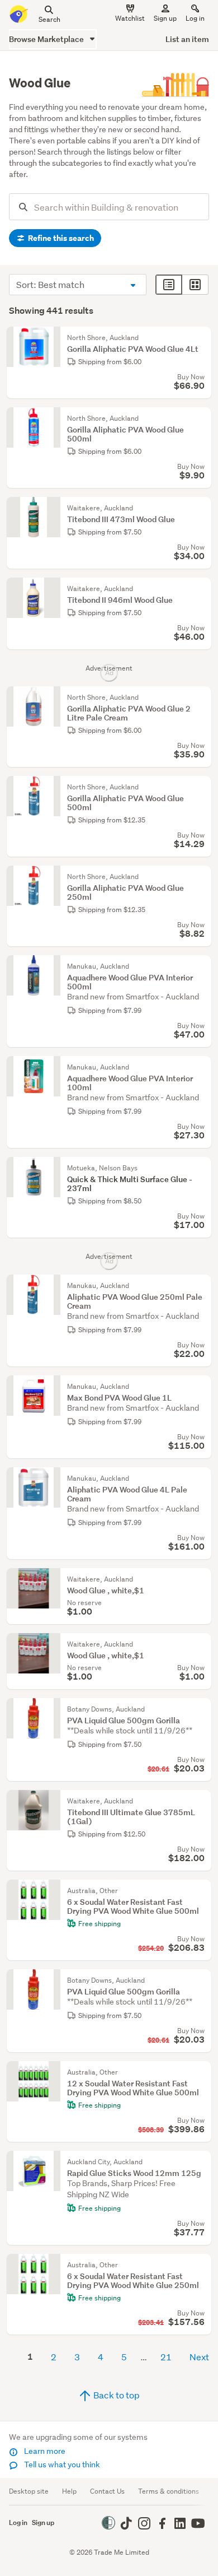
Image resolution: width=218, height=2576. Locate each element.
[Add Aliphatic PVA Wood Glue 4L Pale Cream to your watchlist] (200, 1478)
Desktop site (29, 2491)
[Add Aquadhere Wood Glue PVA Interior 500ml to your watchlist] (200, 966)
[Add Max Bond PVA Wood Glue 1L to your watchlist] (200, 1387)
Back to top (116, 2395)
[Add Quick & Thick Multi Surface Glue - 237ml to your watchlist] (200, 1168)
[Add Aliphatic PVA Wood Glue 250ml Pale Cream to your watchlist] (200, 1286)
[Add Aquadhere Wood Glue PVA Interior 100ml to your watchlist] (200, 1067)
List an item (187, 39)
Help (69, 2491)
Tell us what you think (61, 2465)
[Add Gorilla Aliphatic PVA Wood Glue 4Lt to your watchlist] (200, 338)
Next (199, 2357)
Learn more (44, 2451)
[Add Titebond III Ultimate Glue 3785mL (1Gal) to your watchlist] (200, 1801)
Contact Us (107, 2491)
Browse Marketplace (47, 39)
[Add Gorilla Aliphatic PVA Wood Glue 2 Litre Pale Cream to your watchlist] (200, 698)
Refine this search (60, 238)
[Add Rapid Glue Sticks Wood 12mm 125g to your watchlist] (200, 2162)
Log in (195, 18)
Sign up (165, 18)
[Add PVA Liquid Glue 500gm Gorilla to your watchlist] (200, 1709)
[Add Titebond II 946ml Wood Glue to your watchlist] (200, 589)
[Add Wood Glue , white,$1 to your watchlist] (200, 1579)
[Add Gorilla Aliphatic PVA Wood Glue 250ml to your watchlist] (200, 877)
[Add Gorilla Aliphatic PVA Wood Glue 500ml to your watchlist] (200, 419)
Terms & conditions (169, 2491)
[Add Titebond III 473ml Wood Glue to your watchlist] (200, 508)
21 (166, 2357)
